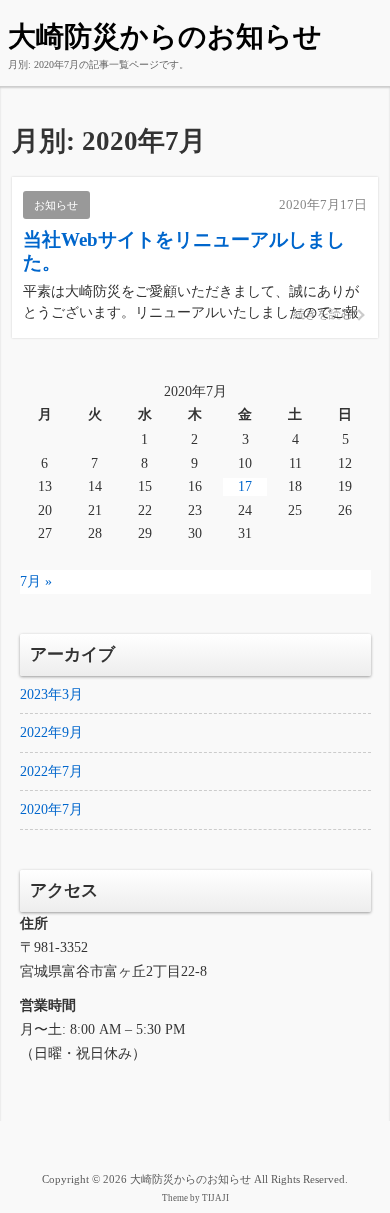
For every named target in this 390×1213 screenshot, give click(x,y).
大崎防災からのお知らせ (165, 36)
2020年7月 (51, 809)
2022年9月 (51, 732)
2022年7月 (51, 771)
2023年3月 (51, 694)
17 (245, 486)
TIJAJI (215, 1198)
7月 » (36, 581)
